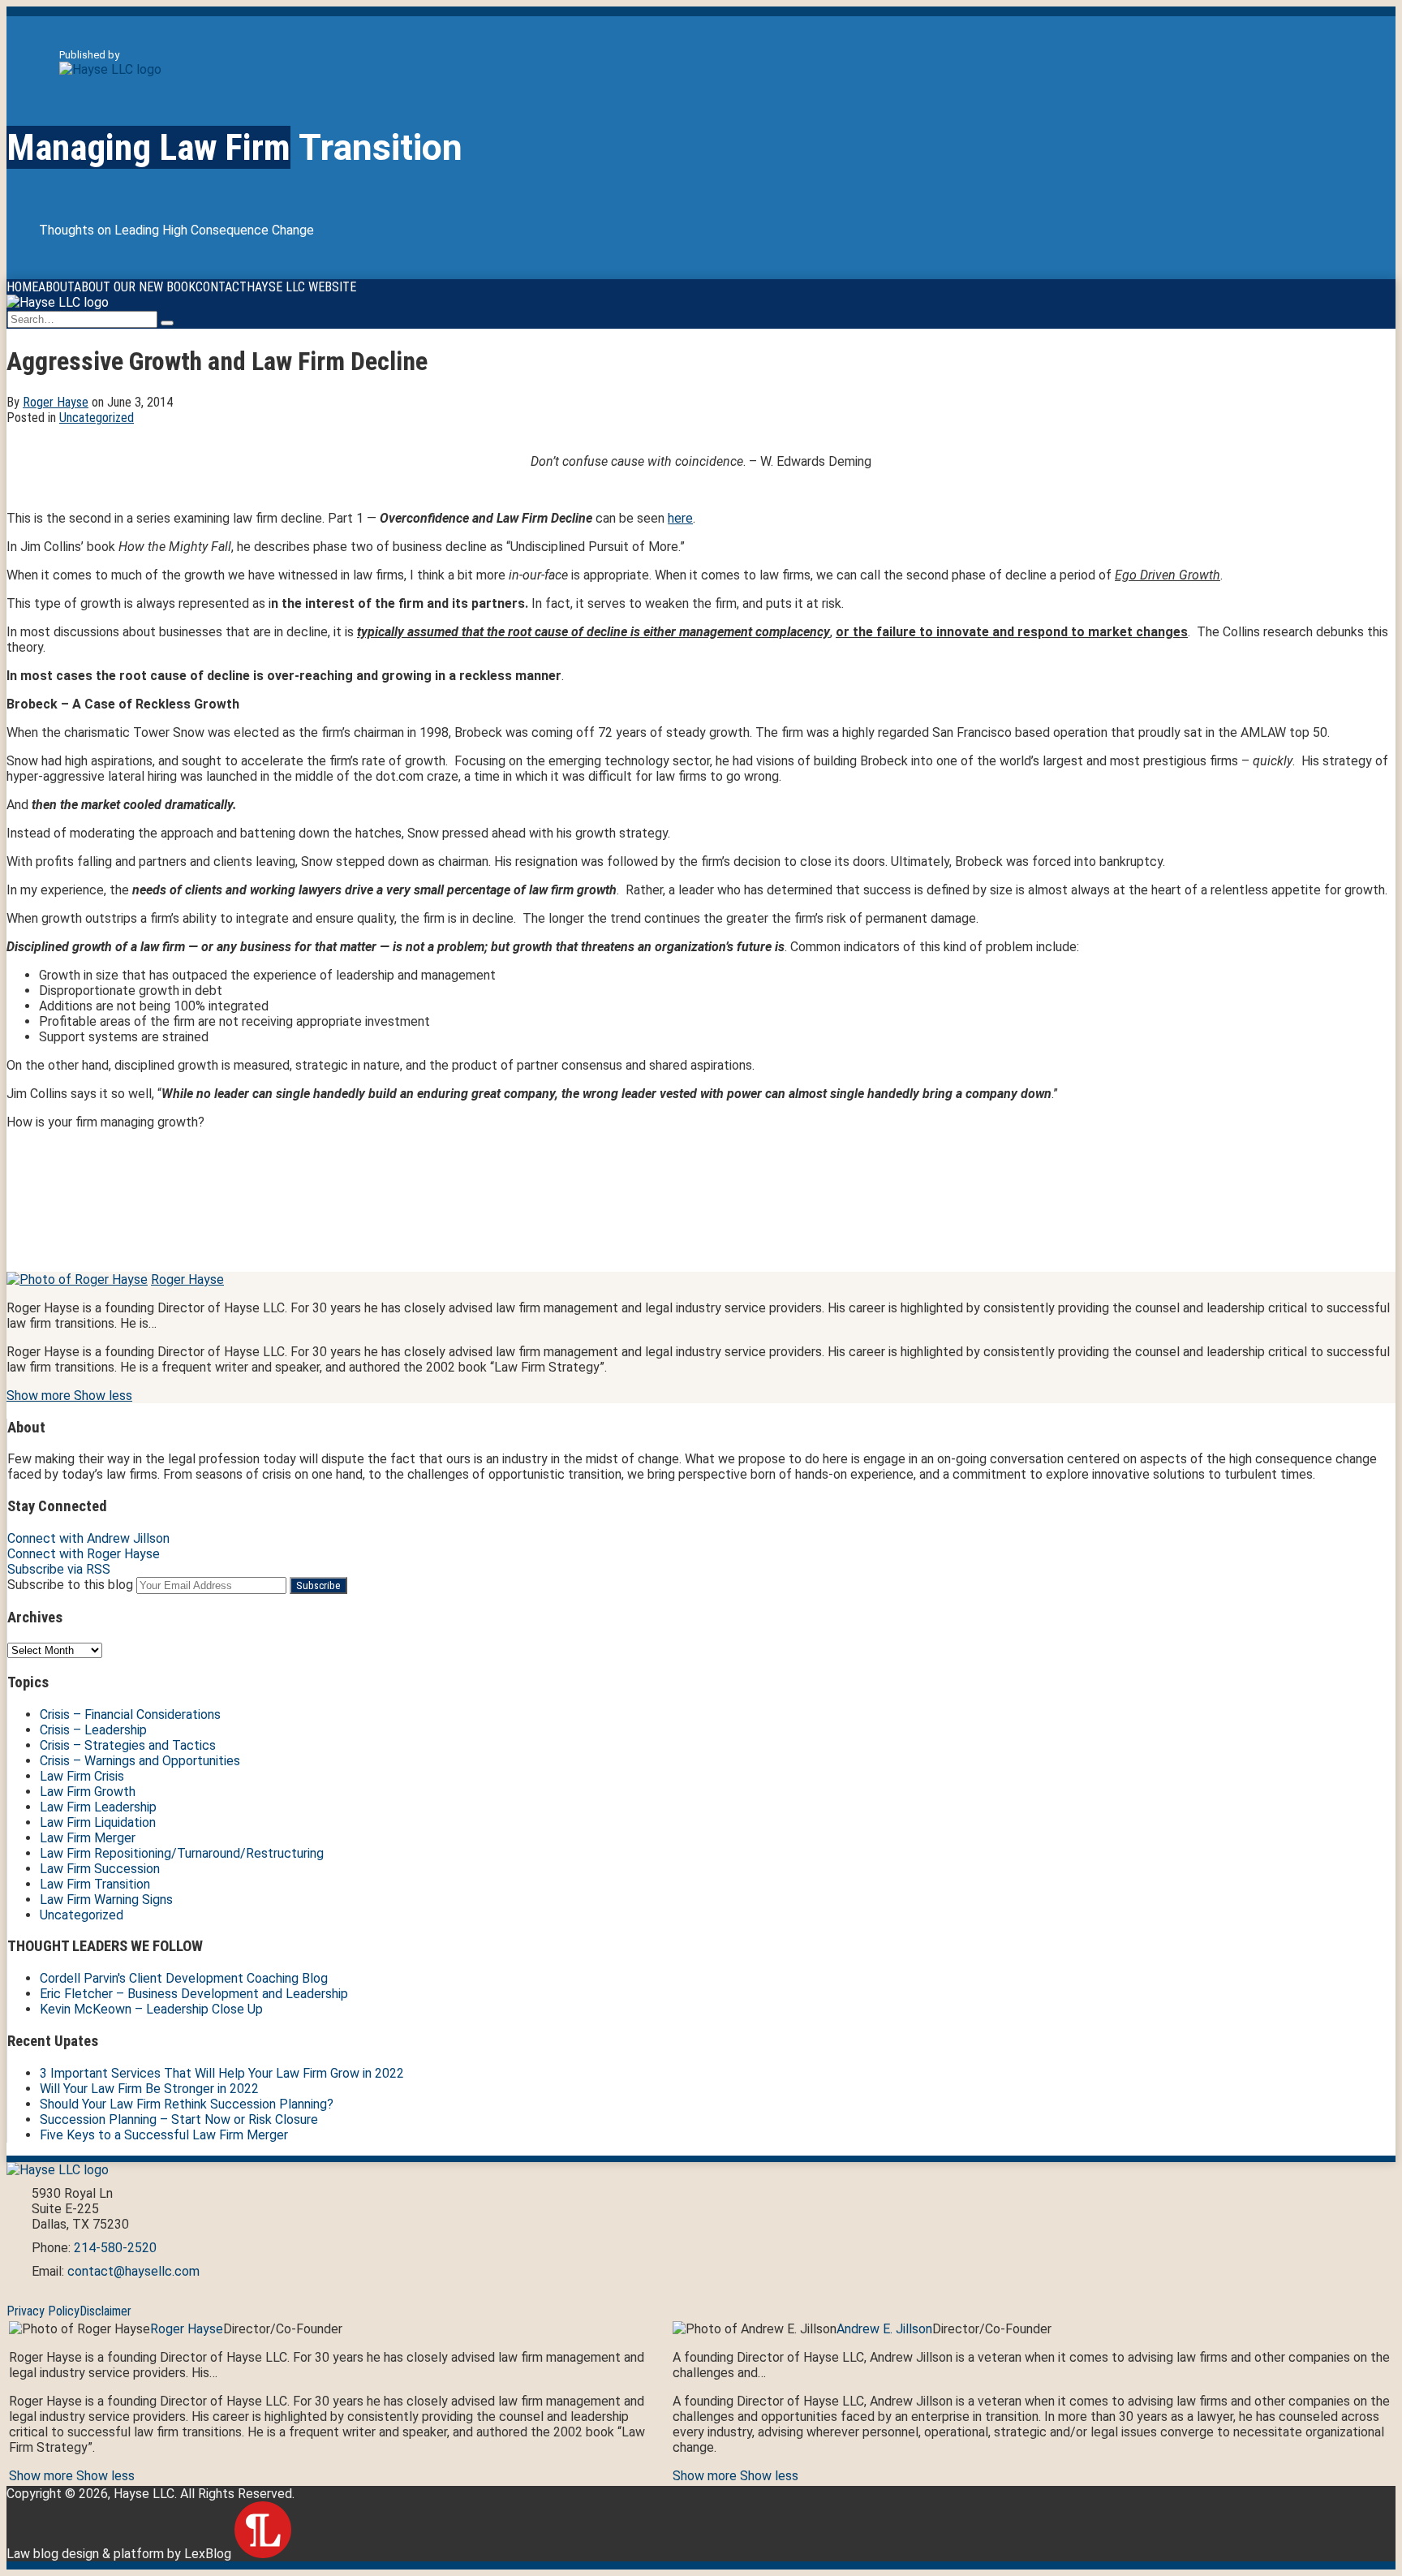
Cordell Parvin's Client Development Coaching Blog (184, 1978)
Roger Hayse (56, 402)
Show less (103, 1396)
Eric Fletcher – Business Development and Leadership (194, 1994)
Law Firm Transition (95, 1884)
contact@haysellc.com (133, 2271)
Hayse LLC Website (301, 287)
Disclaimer (105, 2311)
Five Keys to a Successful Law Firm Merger (164, 2135)
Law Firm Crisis (82, 1776)
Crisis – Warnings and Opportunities (140, 1761)
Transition (234, 147)
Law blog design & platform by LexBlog (120, 2554)
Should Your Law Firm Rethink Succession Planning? (187, 2104)
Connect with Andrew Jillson (88, 1538)
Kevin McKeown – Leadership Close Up (151, 2009)
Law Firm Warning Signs (106, 1900)
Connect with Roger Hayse (84, 1554)
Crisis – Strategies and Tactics (128, 1745)
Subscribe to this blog (70, 1585)
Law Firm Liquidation (98, 1822)
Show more (40, 1396)
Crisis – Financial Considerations (130, 1714)
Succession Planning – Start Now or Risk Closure (179, 2119)
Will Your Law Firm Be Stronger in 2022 (149, 2089)
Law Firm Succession (100, 1869)
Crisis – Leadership (93, 1730)
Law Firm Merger (88, 1838)
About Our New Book (135, 287)
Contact (221, 287)
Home (22, 287)
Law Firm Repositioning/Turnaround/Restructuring (182, 1853)
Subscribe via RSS (59, 1569)
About (56, 287)
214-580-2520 (115, 2248)
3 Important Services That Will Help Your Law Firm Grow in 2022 (222, 2073)
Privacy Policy (43, 2311)
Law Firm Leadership (98, 1807)
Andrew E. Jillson (884, 2329)
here (680, 518)
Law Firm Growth (88, 1792)
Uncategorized (97, 418)
